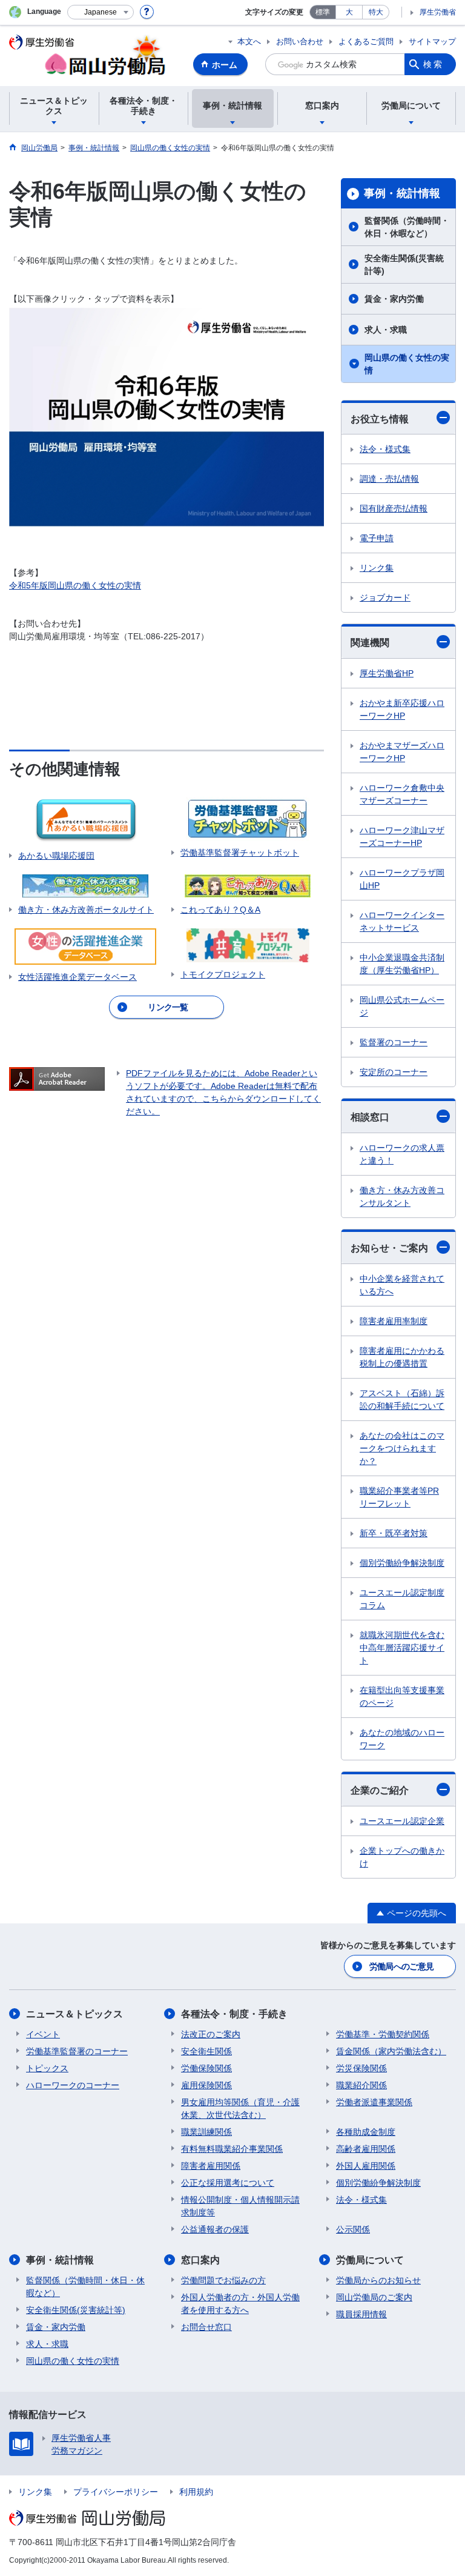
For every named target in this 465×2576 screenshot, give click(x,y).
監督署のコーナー (394, 1042)
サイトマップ (432, 42)
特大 (376, 12)
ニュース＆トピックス (74, 2014)
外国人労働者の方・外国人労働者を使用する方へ (240, 2304)
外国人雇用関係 (366, 2166)
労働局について (370, 2260)
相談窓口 (370, 1117)
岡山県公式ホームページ (402, 1006)
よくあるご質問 (366, 42)
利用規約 (196, 2492)
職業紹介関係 (361, 2085)
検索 (434, 64)
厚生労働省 (438, 12)
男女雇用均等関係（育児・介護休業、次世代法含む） (240, 2108)
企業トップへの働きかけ (402, 1857)
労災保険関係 (361, 2068)
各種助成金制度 (366, 2132)
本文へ (249, 42)
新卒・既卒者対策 (394, 1533)
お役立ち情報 (380, 419)
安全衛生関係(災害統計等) (404, 265)
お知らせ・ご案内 (389, 1248)
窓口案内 (200, 2260)
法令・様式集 (385, 449)
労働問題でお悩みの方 (223, 2280)
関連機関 (370, 643)
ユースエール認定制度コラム (402, 1599)
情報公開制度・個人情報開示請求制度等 (240, 2206)
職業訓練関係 (206, 2132)
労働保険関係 (206, 2068)
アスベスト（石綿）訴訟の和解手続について (402, 1399)
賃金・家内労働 (394, 299)
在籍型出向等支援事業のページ (402, 1696)
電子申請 (377, 538)
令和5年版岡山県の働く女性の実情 (75, 585)
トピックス (47, 2068)
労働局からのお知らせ (378, 2280)
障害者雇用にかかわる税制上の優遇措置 (402, 1357)
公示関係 (353, 2229)
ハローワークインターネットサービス (402, 921)
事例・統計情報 (402, 193)
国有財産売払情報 (394, 508)
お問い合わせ (300, 42)
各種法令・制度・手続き (234, 2014)
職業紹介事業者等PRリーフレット (399, 1497)
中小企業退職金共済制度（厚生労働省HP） (402, 964)
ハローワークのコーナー (73, 2085)
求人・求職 (386, 330)
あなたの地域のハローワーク (402, 1739)
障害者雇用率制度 (394, 1321)
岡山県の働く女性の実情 (407, 364)
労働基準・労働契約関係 (383, 2034)
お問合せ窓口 (206, 2327)
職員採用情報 (361, 2314)
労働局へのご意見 (401, 1966)
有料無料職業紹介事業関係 (232, 2149)
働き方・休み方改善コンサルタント (402, 1196)
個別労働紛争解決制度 (402, 1563)
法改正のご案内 (211, 2034)
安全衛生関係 (206, 2051)
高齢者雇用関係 (366, 2149)
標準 (323, 12)
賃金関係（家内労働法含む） (391, 2051)
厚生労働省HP (387, 673)
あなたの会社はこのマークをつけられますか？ (402, 1448)
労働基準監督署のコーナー (77, 2051)
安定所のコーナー (394, 1072)
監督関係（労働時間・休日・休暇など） (407, 227)
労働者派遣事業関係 (374, 2102)
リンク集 (377, 568)
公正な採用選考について (228, 2183)
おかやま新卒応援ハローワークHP (402, 709)
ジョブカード (385, 597)
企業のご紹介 (380, 1790)
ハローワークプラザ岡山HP (402, 879)
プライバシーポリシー (116, 2492)
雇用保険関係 (206, 2085)
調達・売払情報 (389, 479)
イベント (43, 2034)
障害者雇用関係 (211, 2166)
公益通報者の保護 (215, 2229)
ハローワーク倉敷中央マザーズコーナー (402, 794)
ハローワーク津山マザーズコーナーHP (402, 837)
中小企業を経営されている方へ (402, 1285)
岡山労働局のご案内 (374, 2297)
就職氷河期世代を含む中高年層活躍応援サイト (402, 1648)
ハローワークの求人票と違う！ (402, 1154)
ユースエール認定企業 (402, 1821)
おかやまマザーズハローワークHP (402, 752)
